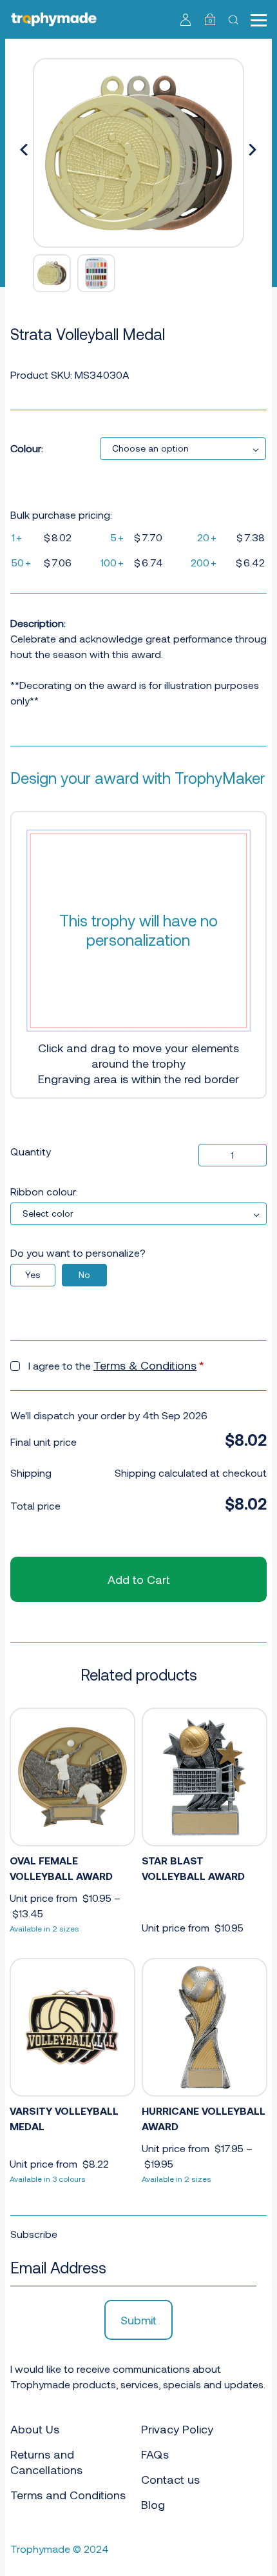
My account (186, 19)
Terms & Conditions (145, 1365)
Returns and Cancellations (46, 2462)
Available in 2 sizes (44, 1928)
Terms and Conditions (68, 2495)
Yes (33, 1274)
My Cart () (210, 21)
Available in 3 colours (48, 2179)
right (253, 150)
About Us (35, 2429)
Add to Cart (138, 1579)
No (84, 1274)
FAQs (155, 2454)
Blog (153, 2504)
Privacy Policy (177, 2429)
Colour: (27, 448)
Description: (38, 623)
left (24, 150)
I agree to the (116, 1365)
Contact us (170, 2479)
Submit (138, 2320)
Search (235, 19)
